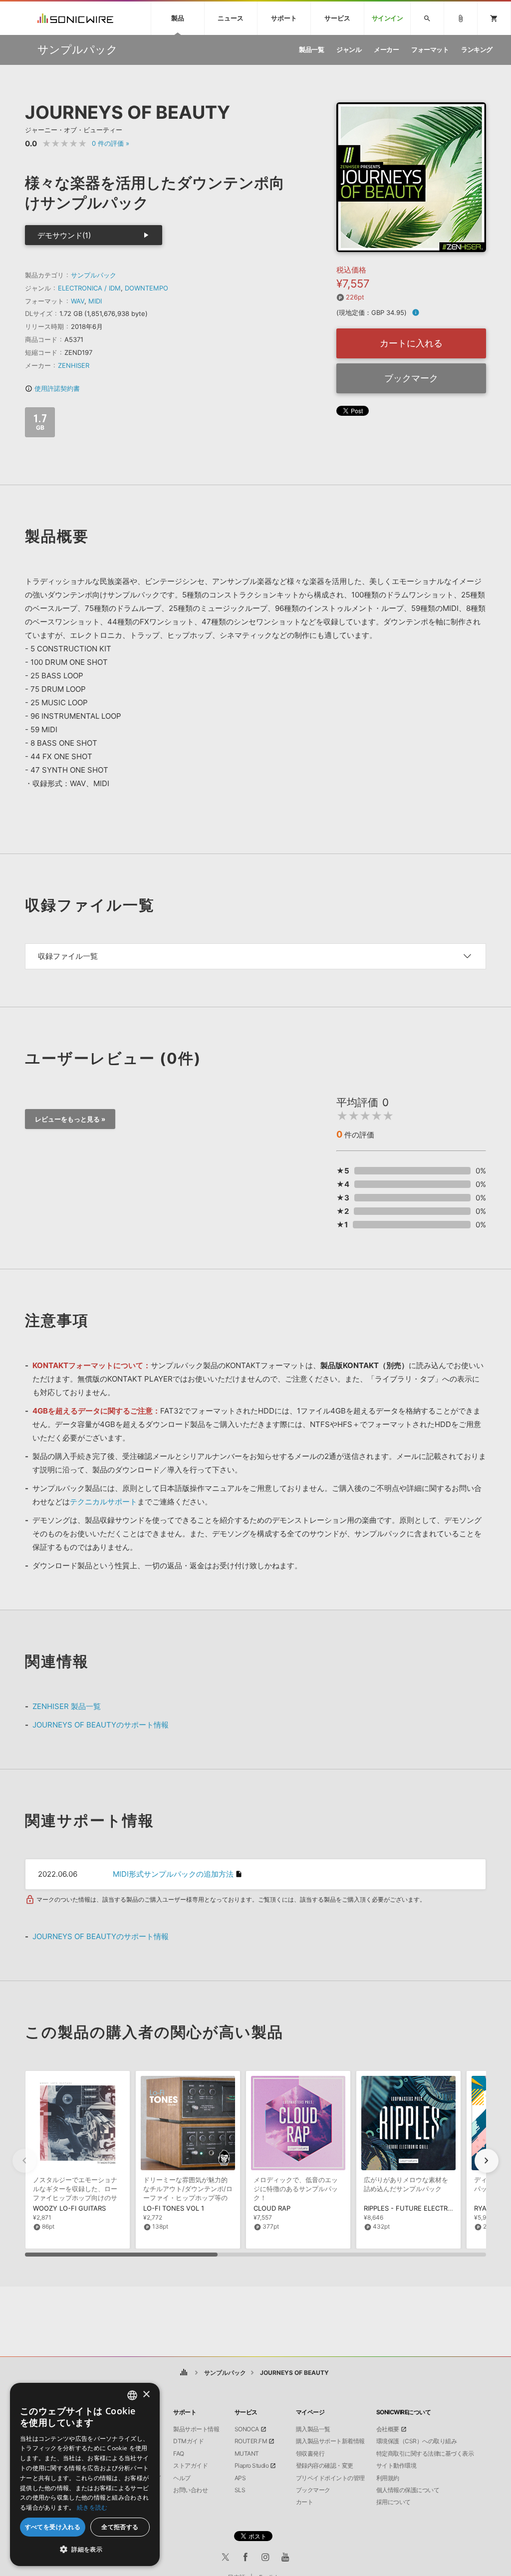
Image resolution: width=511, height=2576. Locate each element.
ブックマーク (411, 378)
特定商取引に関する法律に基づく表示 (425, 2454)
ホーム (184, 2373)
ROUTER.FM (251, 2441)
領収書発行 (310, 2454)
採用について (393, 2502)
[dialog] (85, 2474)
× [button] (146, 2395)
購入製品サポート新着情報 (330, 2441)
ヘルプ (182, 2478)
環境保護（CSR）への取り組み (417, 2441)
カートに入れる (411, 343)
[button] (487, 2161)
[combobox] (132, 2395)
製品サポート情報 (196, 2429)
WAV (78, 301)
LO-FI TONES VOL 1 (174, 2208)
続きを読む (92, 2507)
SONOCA (247, 2429)
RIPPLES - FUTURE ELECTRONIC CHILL (424, 2208)
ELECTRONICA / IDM (89, 288)
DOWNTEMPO (146, 288)
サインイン (387, 18)
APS (240, 2478)
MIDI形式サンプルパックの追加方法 (173, 1874)
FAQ (179, 2454)
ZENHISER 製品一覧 (67, 1706)
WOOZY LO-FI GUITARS (69, 2208)
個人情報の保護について (408, 2490)
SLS (240, 2490)
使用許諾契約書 (52, 388)
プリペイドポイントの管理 (330, 2478)
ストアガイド (190, 2466)
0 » (111, 143)
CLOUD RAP (272, 2208)
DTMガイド (188, 2441)
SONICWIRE (75, 18)
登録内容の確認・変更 (325, 2466)
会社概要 (388, 2429)
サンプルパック (94, 275)
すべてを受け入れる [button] (53, 2527)
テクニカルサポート (104, 1502)
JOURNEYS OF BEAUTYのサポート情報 (101, 1725)
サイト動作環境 (396, 2466)
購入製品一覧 (313, 2429)
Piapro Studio (252, 2466)
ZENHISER (74, 365)
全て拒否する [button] (120, 2527)
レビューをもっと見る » (70, 1119)
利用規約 (388, 2478)
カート (305, 2502)
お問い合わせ (190, 2490)
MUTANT (247, 2454)
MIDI (95, 301)
